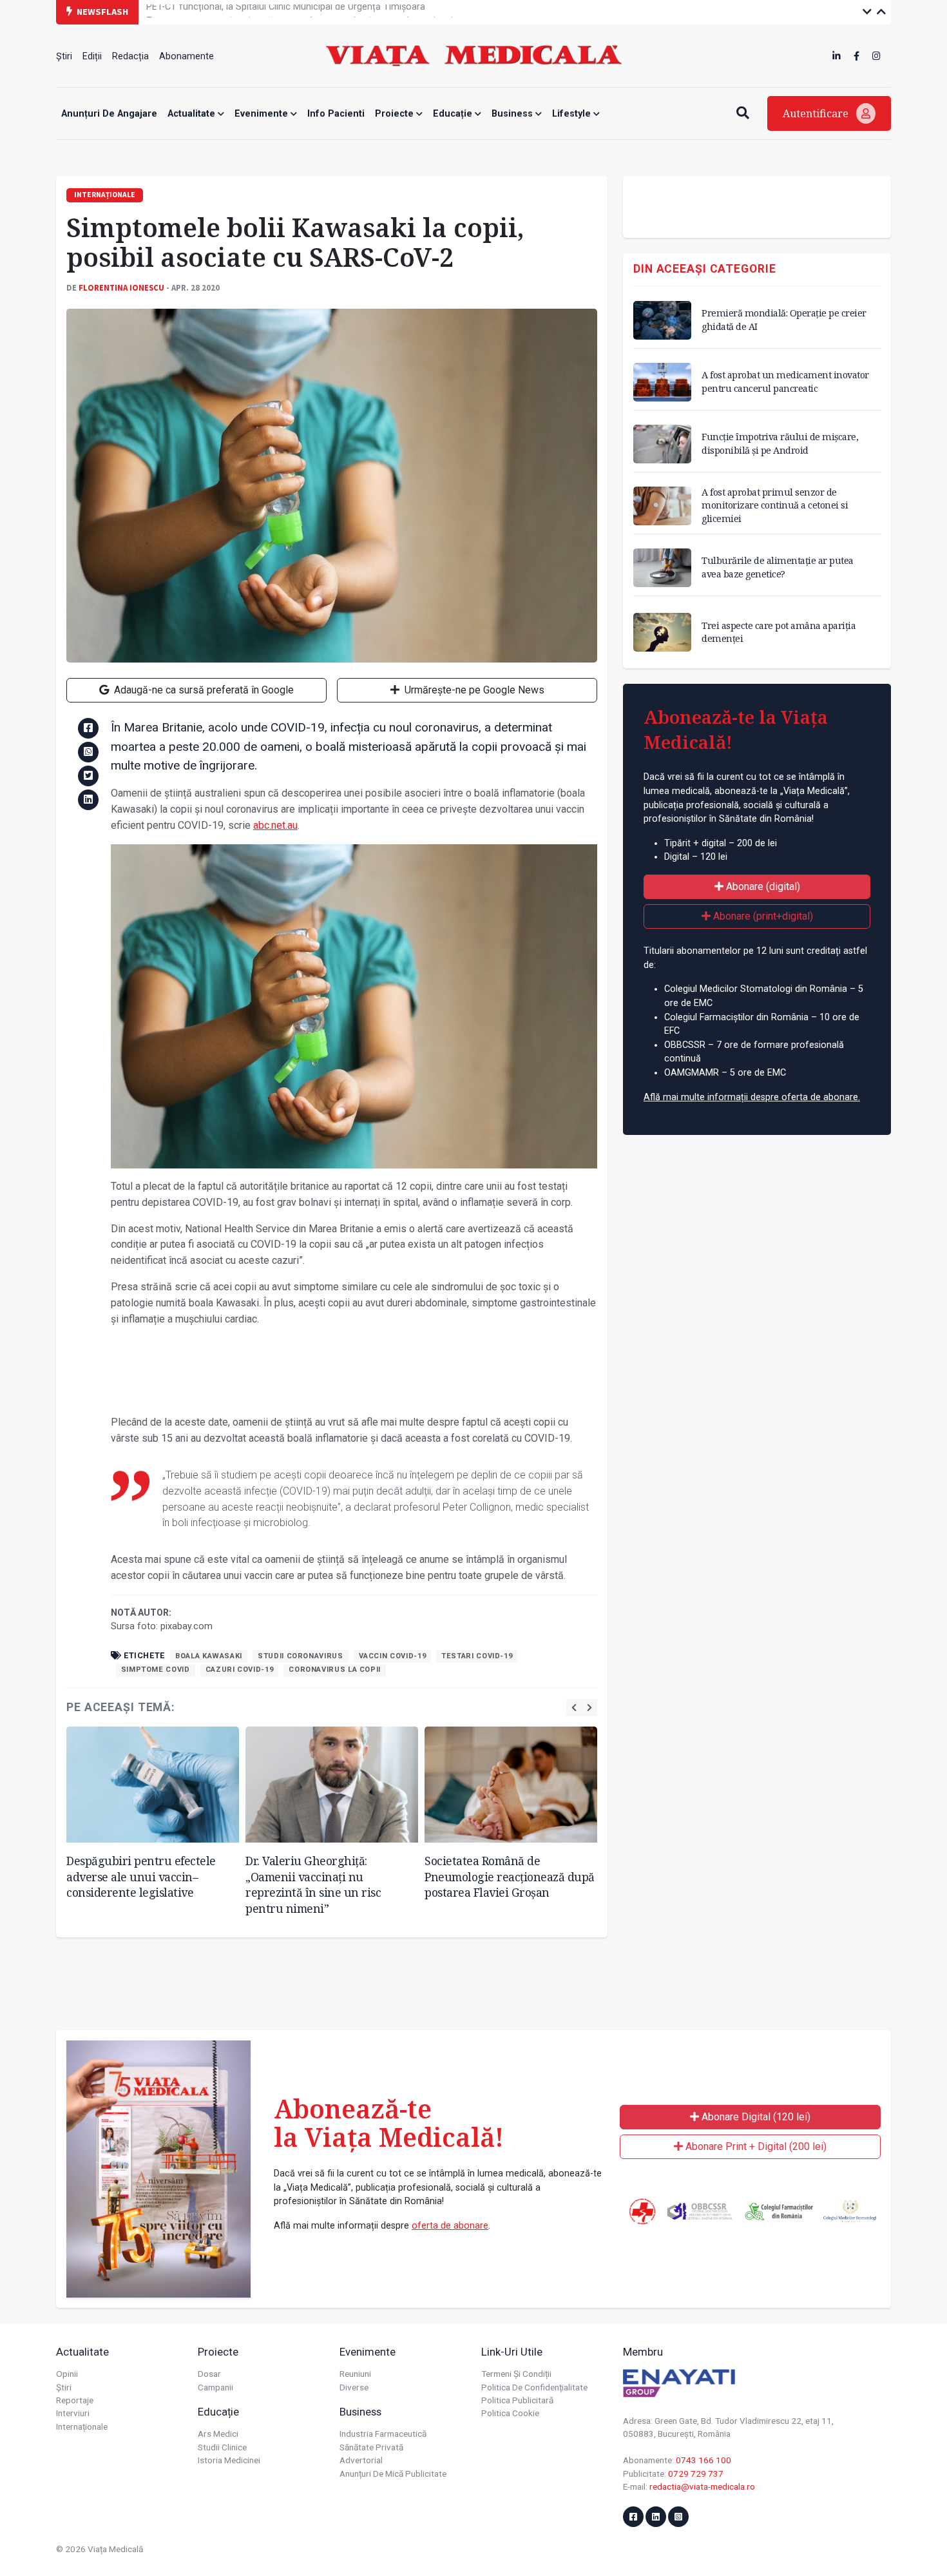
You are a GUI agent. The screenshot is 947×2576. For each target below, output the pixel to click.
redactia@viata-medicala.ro (702, 2486)
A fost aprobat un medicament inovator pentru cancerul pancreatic (785, 381)
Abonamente (187, 56)
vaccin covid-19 (393, 1656)
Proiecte (396, 114)
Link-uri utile (512, 2352)
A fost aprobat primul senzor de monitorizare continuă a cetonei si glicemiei (775, 505)
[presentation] (574, 1708)
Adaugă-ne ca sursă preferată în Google (203, 690)
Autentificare (817, 113)
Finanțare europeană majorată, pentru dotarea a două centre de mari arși (300, 11)
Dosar (209, 2374)
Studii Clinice (222, 2447)
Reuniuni (355, 2374)
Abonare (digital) (762, 886)
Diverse (354, 2387)
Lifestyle (573, 114)
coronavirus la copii (335, 1670)
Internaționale (82, 2426)
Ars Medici (218, 2434)
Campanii (215, 2387)
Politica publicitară (517, 2400)
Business (513, 114)
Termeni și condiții (516, 2374)
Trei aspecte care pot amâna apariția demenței (779, 632)
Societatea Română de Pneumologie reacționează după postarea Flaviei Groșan (510, 1876)
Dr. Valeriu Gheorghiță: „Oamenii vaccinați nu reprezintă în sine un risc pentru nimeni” (313, 1884)
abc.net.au (275, 825)
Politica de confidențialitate (534, 2387)
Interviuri (73, 2413)
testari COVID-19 (477, 1656)
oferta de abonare (450, 2226)
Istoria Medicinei (229, 2460)
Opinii (67, 2374)
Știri (64, 56)
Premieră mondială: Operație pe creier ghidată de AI (784, 319)
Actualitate (193, 114)
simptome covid (156, 1670)
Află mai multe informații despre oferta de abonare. (752, 1097)
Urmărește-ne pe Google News (473, 690)
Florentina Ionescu (121, 287)
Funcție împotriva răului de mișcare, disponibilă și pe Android (780, 443)
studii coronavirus (301, 1656)
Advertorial (361, 2460)
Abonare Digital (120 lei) (755, 2117)
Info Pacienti (336, 114)
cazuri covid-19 (240, 1670)
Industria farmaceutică (383, 2434)
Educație (454, 114)
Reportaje (75, 2400)
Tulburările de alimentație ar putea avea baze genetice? (778, 567)
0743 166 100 (703, 2460)
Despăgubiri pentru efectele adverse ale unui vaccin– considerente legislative (141, 1876)
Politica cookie (510, 2413)
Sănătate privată (371, 2447)
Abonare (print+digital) (762, 916)
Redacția (130, 56)
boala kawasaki (209, 1656)
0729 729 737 (696, 2474)
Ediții (92, 56)
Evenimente (263, 114)
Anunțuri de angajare (109, 114)
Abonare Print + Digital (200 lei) (755, 2146)
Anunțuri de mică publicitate (393, 2474)
